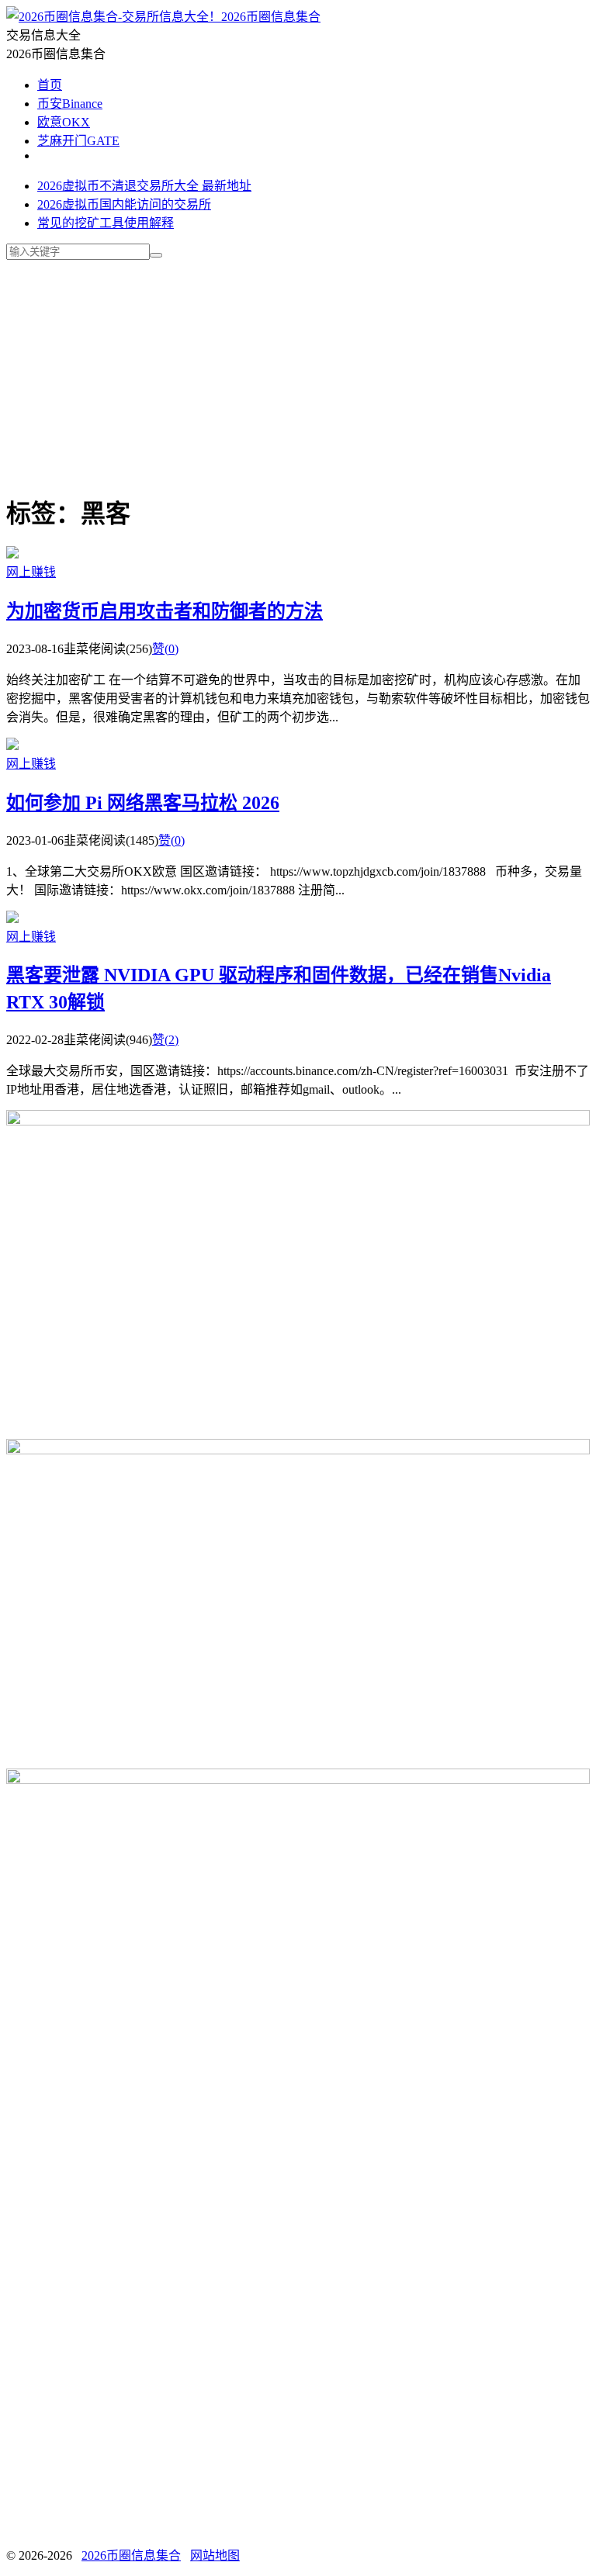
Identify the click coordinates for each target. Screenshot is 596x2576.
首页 (50, 85)
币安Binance (70, 104)
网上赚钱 (31, 572)
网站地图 (215, 2555)
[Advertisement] (298, 368)
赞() (165, 649)
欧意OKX (64, 122)
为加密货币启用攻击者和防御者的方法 (165, 611)
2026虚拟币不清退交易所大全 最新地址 (144, 186)
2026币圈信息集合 (271, 17)
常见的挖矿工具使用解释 (106, 223)
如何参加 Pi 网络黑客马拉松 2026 (143, 803)
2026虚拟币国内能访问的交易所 (124, 204)
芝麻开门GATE (78, 141)
